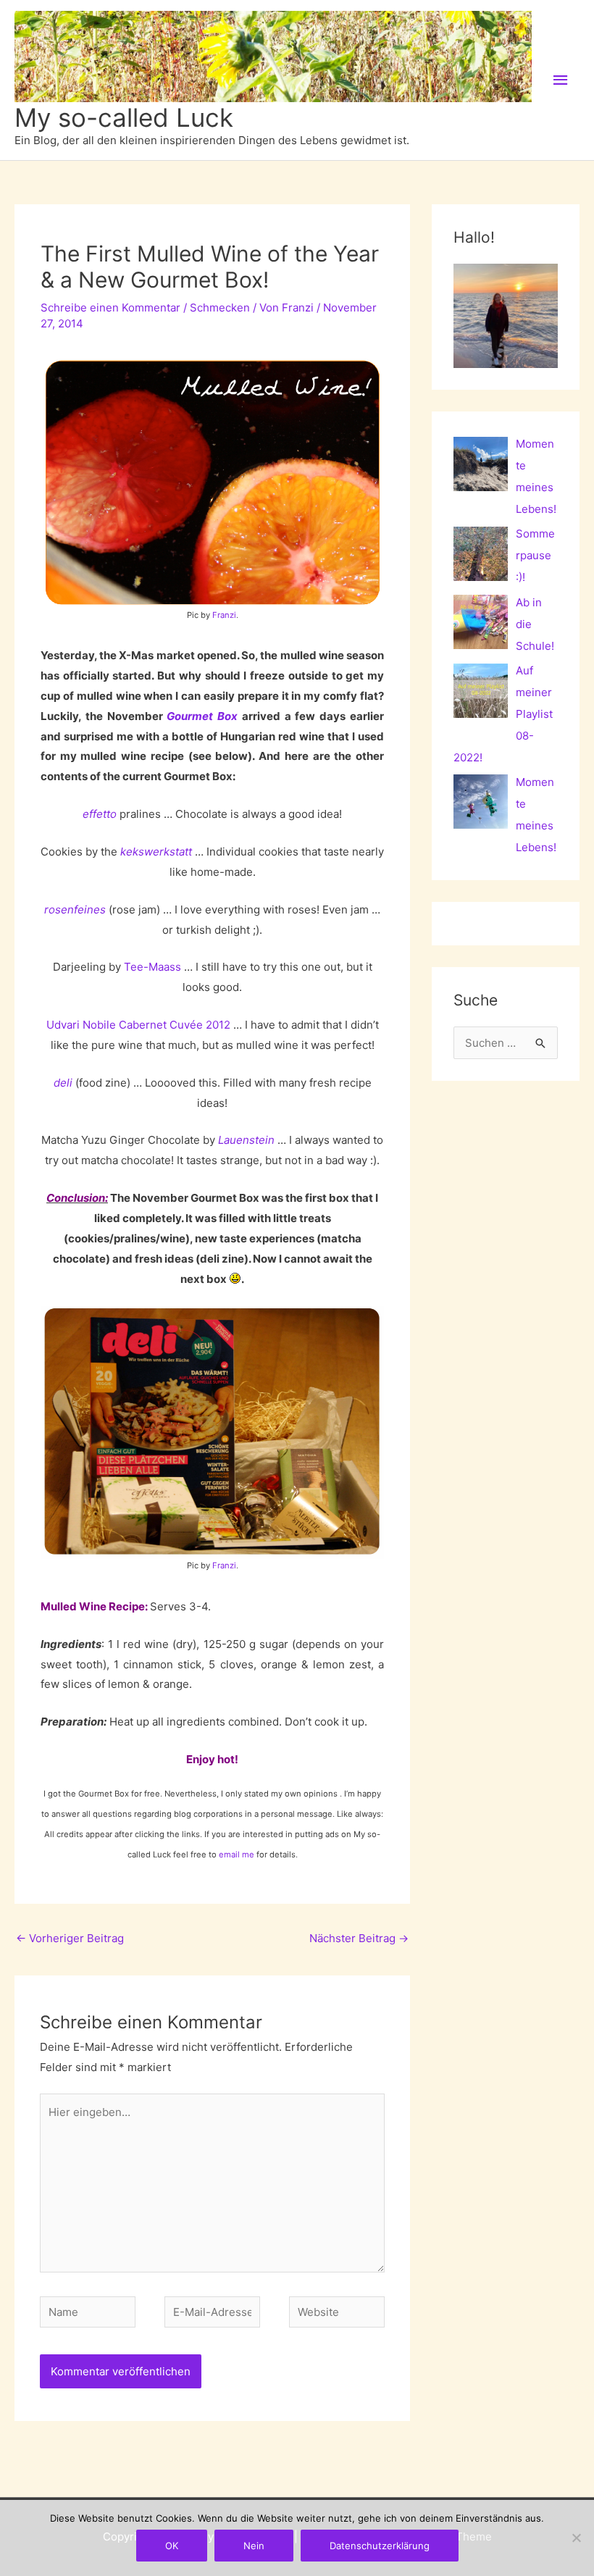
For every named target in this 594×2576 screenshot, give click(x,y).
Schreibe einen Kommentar (110, 308)
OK (172, 2546)
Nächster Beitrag (359, 1938)
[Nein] (576, 2538)
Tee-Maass (152, 967)
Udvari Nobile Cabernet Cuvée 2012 (138, 1025)
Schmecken (220, 308)
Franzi (224, 615)
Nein (254, 2546)
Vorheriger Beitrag (70, 1938)
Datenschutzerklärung (380, 2546)
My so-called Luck (124, 117)
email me (237, 1854)
